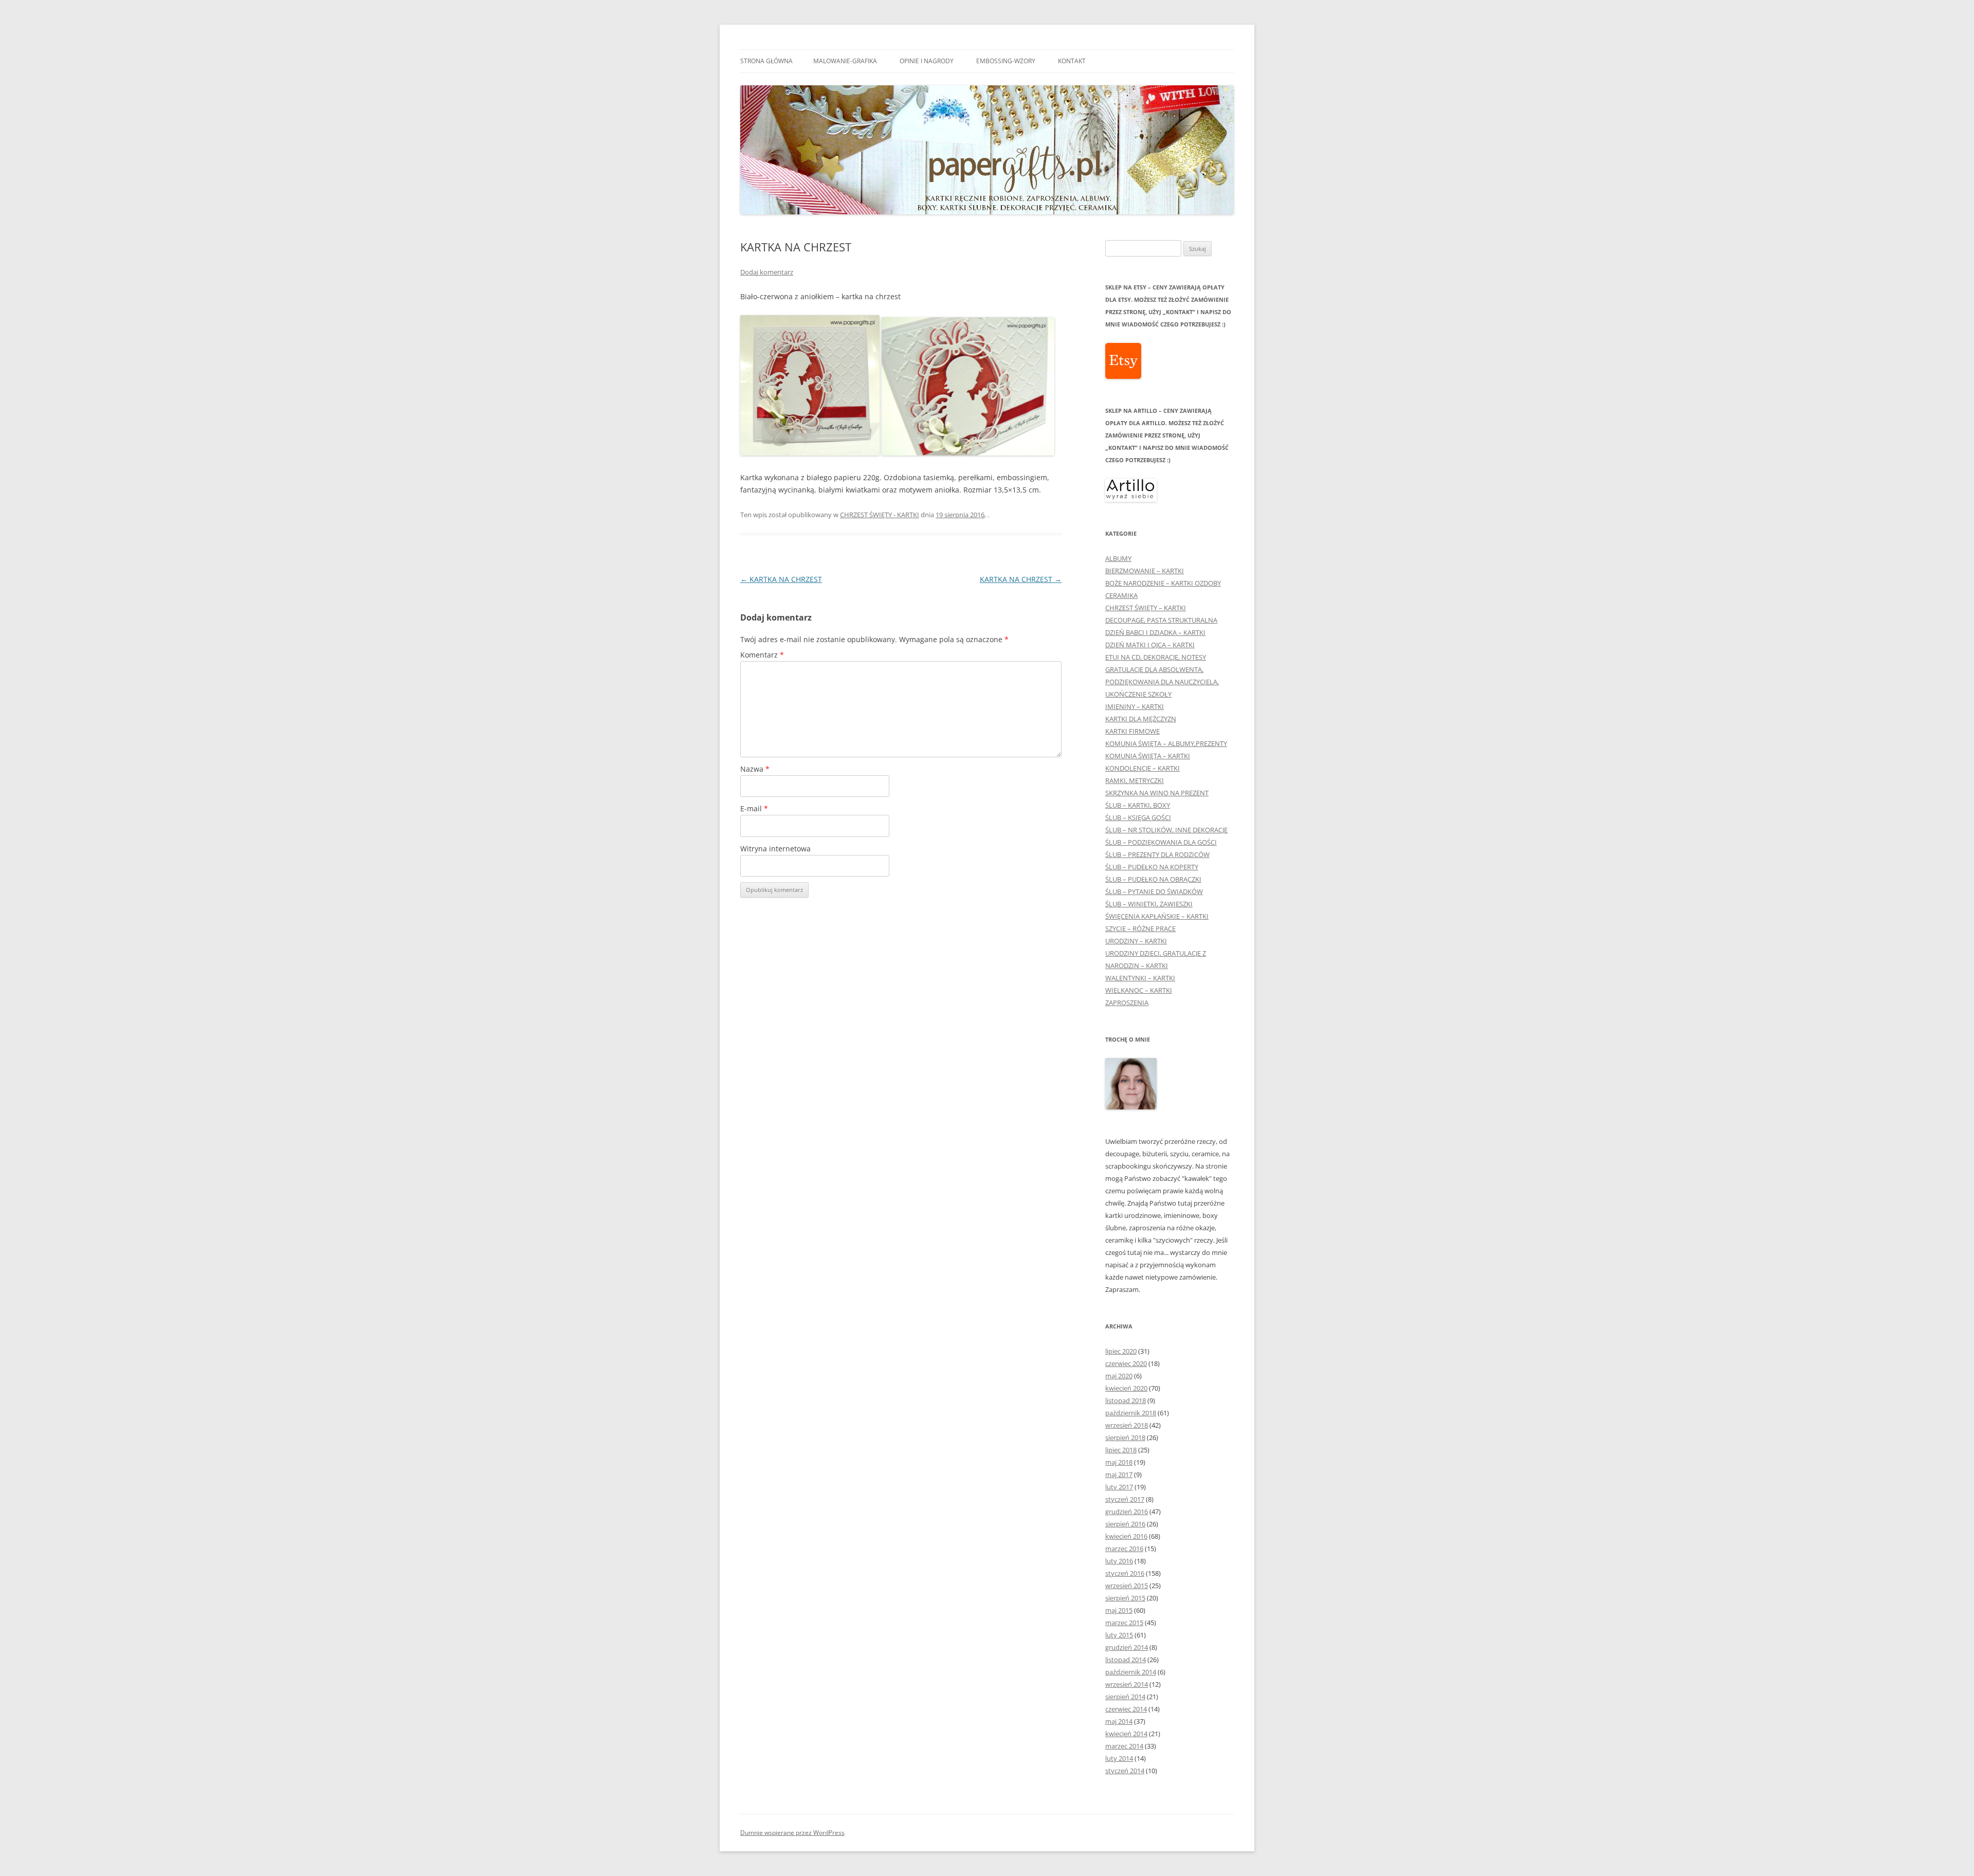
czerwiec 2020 (1126, 1363)
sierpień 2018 (1125, 1437)
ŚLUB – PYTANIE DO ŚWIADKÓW (1154, 891)
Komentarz (762, 655)
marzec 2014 (1124, 1746)
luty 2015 (1119, 1635)
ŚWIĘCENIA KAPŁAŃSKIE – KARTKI (1157, 916)
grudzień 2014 (1127, 1647)
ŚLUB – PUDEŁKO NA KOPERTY (1152, 867)
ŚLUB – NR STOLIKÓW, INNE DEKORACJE (1166, 830)
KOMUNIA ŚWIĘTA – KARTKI (1148, 756)
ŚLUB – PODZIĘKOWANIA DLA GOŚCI (1161, 842)
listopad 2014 (1126, 1660)
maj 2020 (1119, 1376)
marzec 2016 (1124, 1549)
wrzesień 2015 (1127, 1586)
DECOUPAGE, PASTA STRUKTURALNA (1161, 620)
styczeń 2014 (1125, 1771)
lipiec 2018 (1121, 1450)
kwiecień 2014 (1126, 1734)
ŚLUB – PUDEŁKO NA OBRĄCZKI (1153, 879)
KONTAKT (1072, 61)
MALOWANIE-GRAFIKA (845, 61)
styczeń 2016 (1125, 1573)
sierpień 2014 (1125, 1697)
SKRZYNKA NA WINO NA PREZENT (1157, 793)
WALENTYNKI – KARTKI (1140, 978)
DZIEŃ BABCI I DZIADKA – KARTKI (1155, 632)
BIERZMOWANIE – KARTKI (1145, 571)
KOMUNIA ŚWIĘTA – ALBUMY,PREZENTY (1166, 743)
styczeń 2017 (1125, 1499)
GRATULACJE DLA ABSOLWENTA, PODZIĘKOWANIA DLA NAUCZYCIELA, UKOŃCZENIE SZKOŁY (1162, 682)
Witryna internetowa (775, 849)
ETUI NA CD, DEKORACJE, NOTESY (1156, 657)
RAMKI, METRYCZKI (1135, 780)
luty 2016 (1119, 1561)
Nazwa (755, 769)
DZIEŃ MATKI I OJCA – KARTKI (1150, 645)
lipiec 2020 (1121, 1351)
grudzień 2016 (1127, 1511)
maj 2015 (1119, 1610)
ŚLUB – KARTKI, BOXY (1138, 805)
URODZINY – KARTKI (1136, 941)
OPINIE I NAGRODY (927, 61)
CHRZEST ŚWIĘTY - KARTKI (880, 515)
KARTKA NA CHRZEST (781, 579)
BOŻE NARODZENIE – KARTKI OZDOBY (1163, 583)
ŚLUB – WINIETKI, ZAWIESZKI (1149, 904)
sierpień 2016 (1125, 1524)
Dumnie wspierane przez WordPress (792, 1833)
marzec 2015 (1124, 1623)
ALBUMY (1118, 558)
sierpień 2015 (1125, 1598)
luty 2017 (1119, 1487)
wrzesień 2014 (1127, 1684)
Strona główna (766, 61)
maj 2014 (1119, 1721)
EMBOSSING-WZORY (1006, 61)
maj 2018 (1119, 1462)
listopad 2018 (1126, 1400)
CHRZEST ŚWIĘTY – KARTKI (1146, 608)
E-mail (754, 808)
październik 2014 (1131, 1672)
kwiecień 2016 (1126, 1536)
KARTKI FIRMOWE (1132, 731)
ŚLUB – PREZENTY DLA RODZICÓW (1157, 854)
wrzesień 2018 (1127, 1425)
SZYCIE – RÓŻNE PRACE (1140, 928)
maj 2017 (1119, 1474)
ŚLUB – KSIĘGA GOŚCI (1138, 817)
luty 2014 (1119, 1758)
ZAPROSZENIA (1127, 1003)
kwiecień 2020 (1126, 1388)
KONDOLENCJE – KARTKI (1143, 768)
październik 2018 (1131, 1413)
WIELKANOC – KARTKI (1139, 990)
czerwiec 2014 (1126, 1709)
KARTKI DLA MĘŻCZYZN (1141, 719)
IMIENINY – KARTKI (1135, 706)
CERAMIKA (1121, 595)
